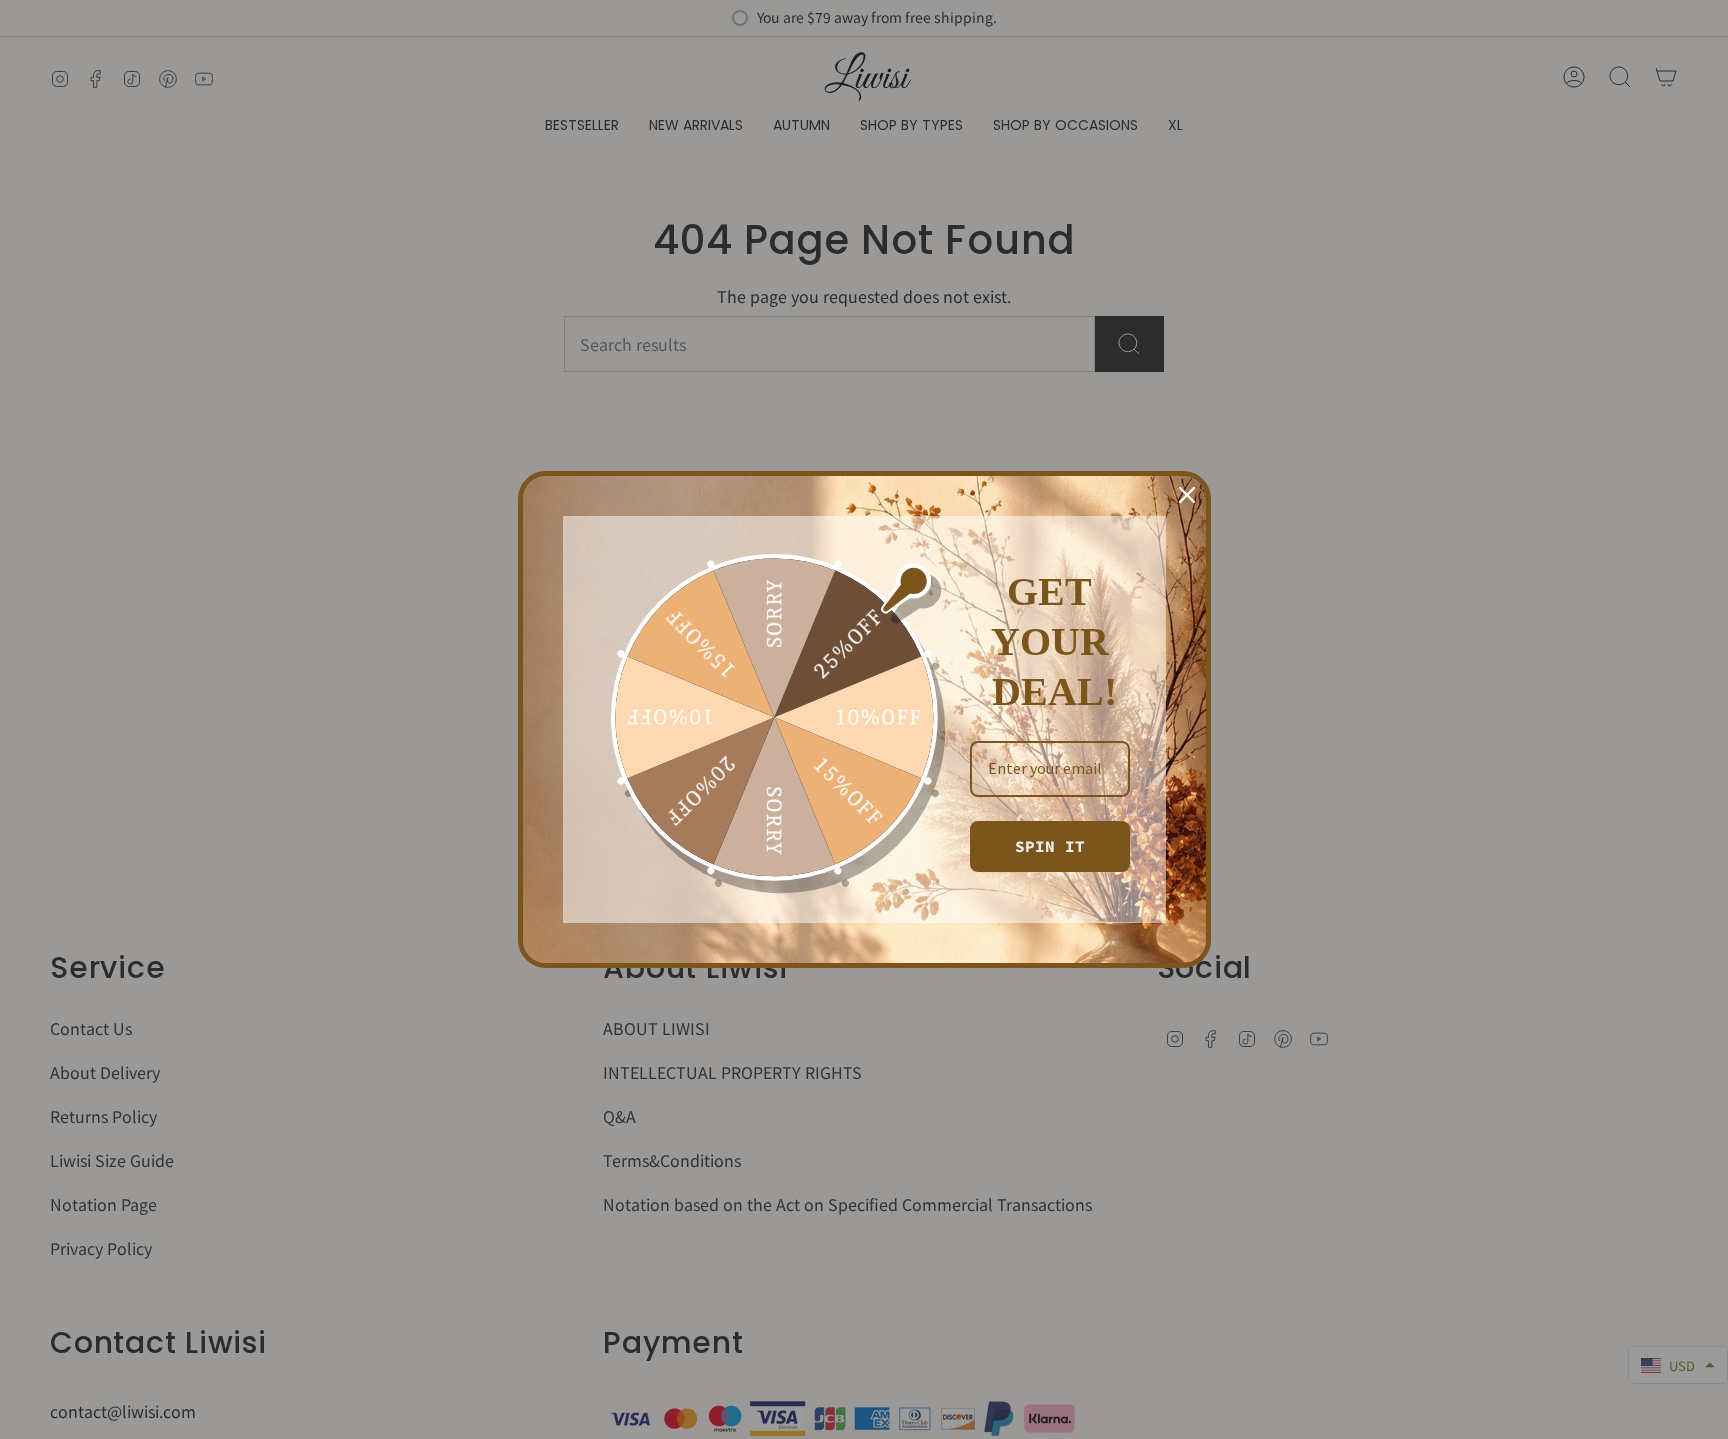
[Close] (1187, 495)
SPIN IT (1050, 846)
